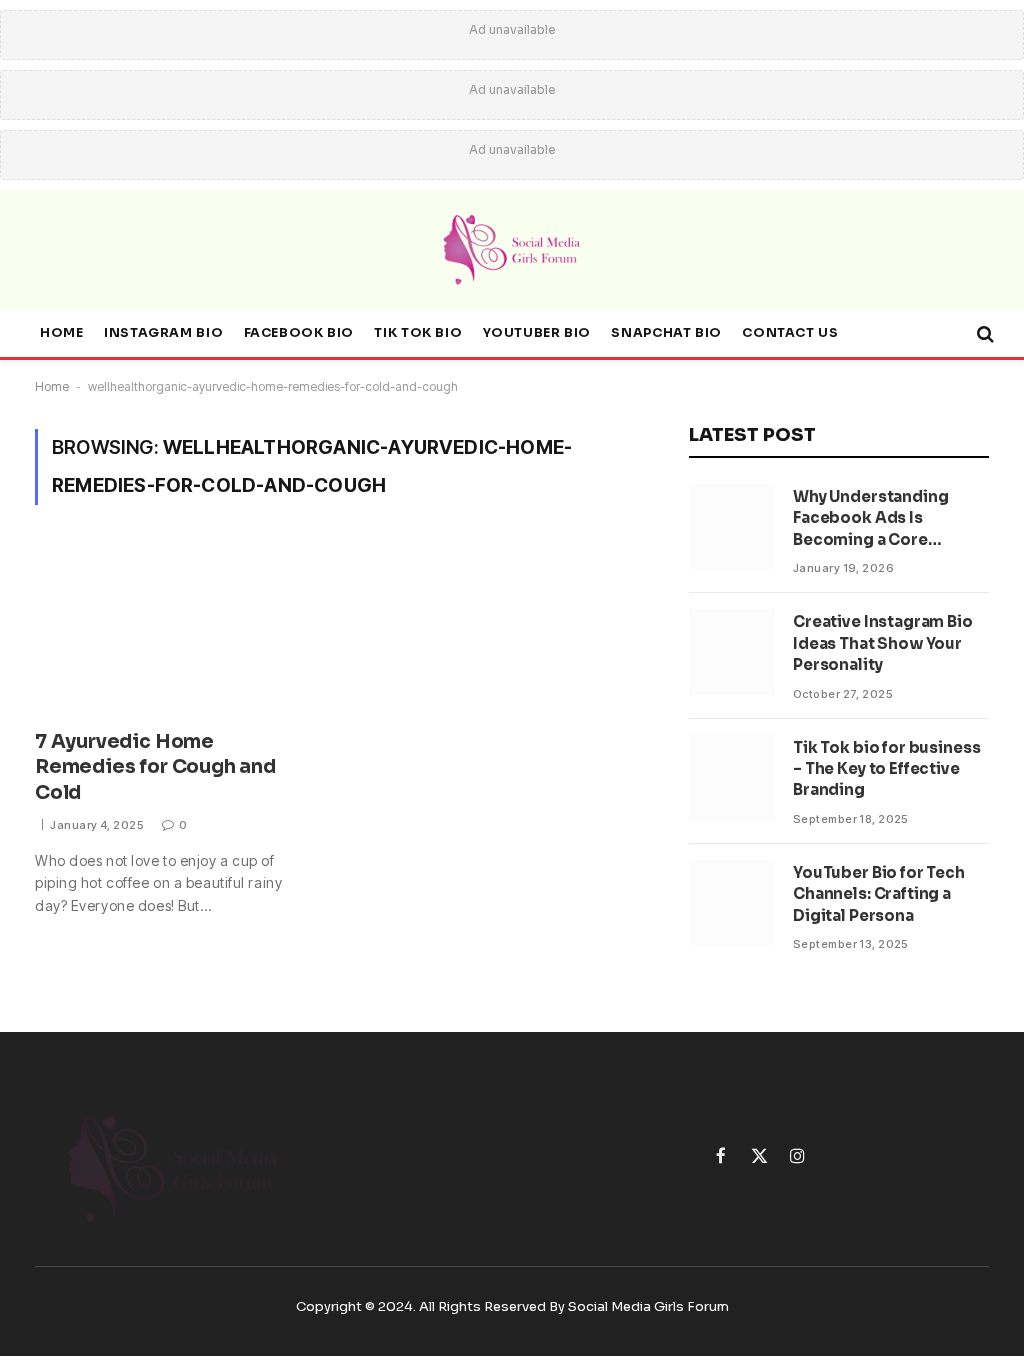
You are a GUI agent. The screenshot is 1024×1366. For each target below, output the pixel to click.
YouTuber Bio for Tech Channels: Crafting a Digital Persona (879, 894)
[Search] (983, 334)
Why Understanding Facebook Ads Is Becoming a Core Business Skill (870, 518)
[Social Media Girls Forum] (512, 250)
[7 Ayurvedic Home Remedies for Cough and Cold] (174, 629)
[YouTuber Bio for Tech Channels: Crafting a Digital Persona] (732, 903)
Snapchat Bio (666, 333)
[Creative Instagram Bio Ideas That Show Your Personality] (732, 652)
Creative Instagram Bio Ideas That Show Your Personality (883, 643)
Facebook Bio (299, 333)
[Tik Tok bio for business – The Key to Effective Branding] (732, 778)
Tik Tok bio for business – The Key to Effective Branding (886, 769)
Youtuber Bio (537, 333)
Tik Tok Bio (418, 333)
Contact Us (790, 333)
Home (62, 333)
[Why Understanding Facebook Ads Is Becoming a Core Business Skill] (732, 527)
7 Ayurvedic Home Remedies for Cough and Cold (155, 768)
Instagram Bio (163, 333)
